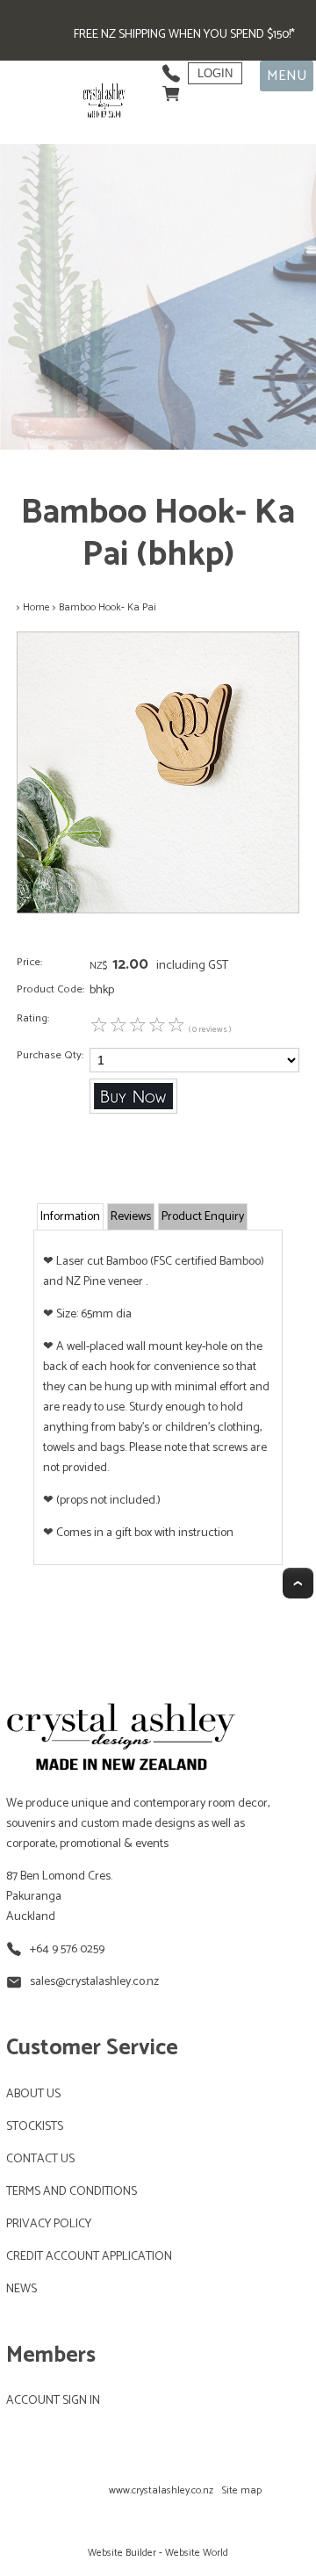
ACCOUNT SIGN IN (53, 2401)
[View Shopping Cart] (171, 89)
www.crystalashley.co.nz (161, 2490)
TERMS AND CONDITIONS (72, 2192)
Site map (242, 2490)
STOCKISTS (35, 2127)
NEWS (22, 2289)
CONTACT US (40, 2159)
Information (70, 1217)
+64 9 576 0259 (67, 1949)
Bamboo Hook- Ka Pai (108, 607)
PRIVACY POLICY (49, 2224)
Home (36, 607)
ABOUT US (33, 2094)
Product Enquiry (203, 1217)
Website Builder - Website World (158, 2553)
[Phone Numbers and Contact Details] (171, 69)
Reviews (131, 1217)
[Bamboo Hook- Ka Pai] (158, 910)
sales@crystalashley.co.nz (94, 1982)
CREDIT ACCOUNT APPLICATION (89, 2257)
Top (298, 1583)
